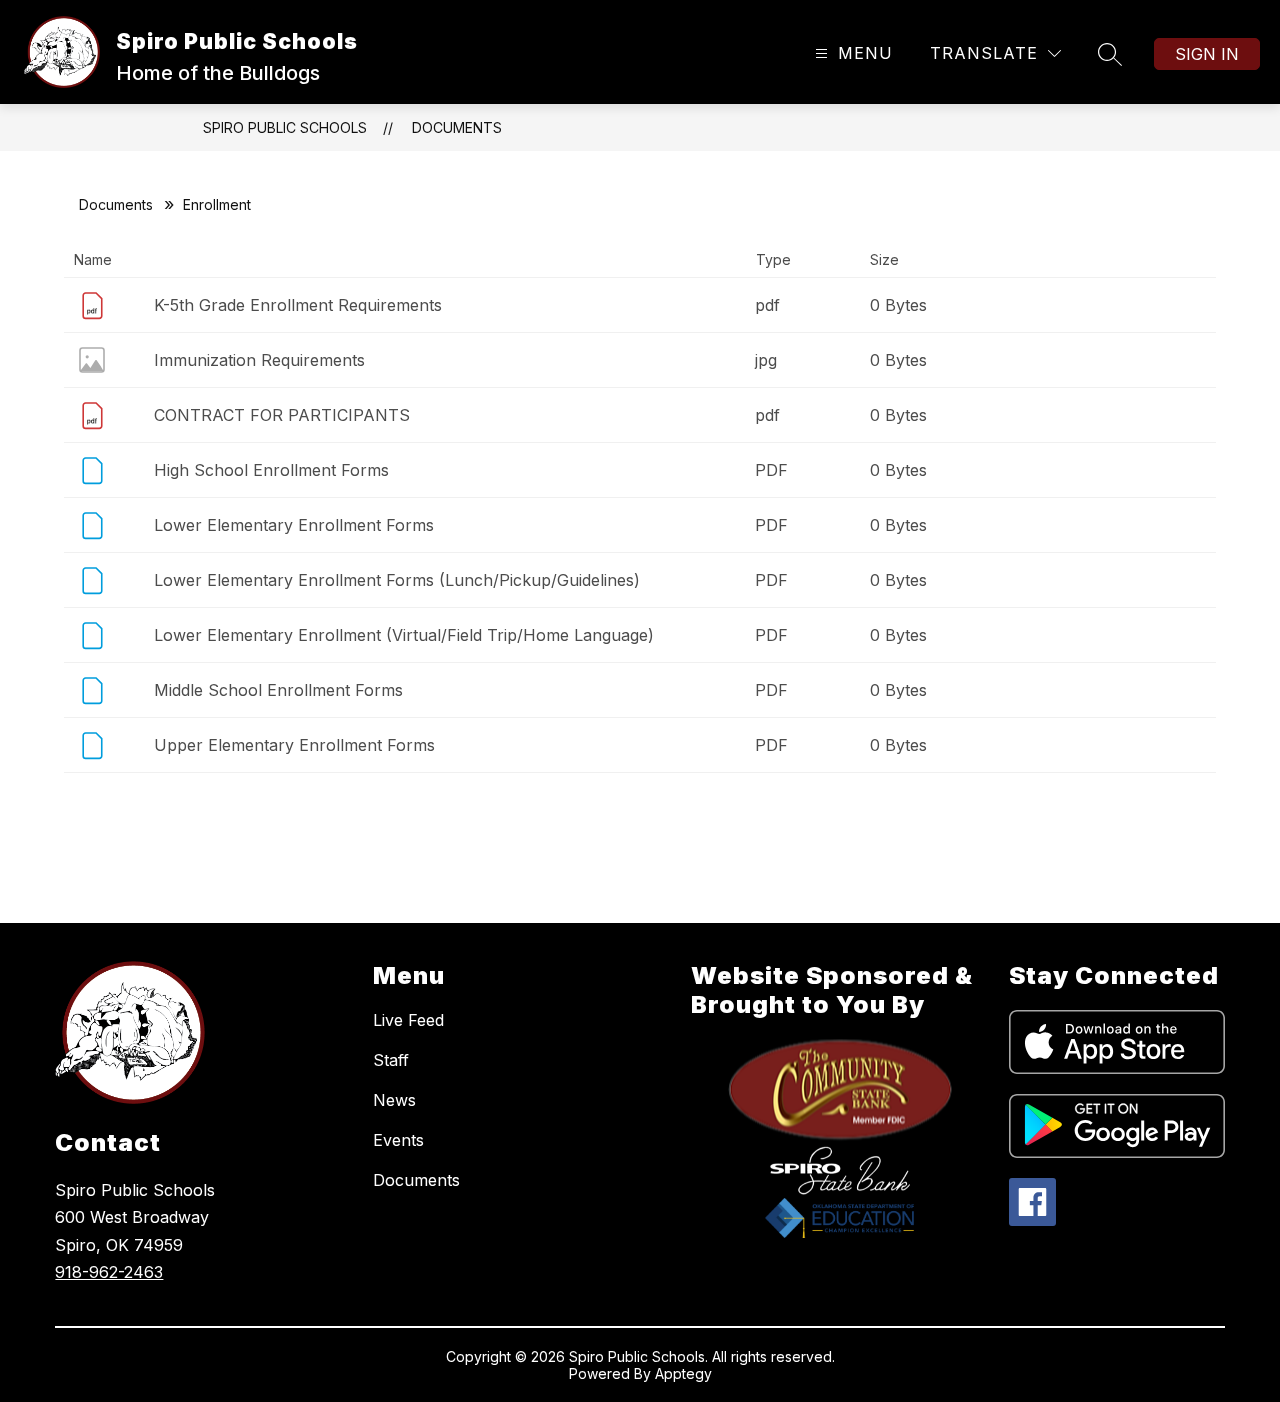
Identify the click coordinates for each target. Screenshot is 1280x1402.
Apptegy (683, 1373)
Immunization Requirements (259, 360)
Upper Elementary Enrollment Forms (294, 745)
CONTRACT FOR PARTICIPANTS (282, 415)
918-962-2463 (109, 1272)
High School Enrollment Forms (271, 470)
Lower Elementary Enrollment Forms (294, 525)
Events (398, 1140)
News (394, 1100)
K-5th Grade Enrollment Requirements (298, 305)
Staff (391, 1060)
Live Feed (408, 1020)
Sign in (1207, 54)
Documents (457, 127)
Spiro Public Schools (285, 127)
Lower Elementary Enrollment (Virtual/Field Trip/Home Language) (404, 635)
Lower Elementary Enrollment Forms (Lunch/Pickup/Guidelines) (397, 580)
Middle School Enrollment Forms (278, 690)
